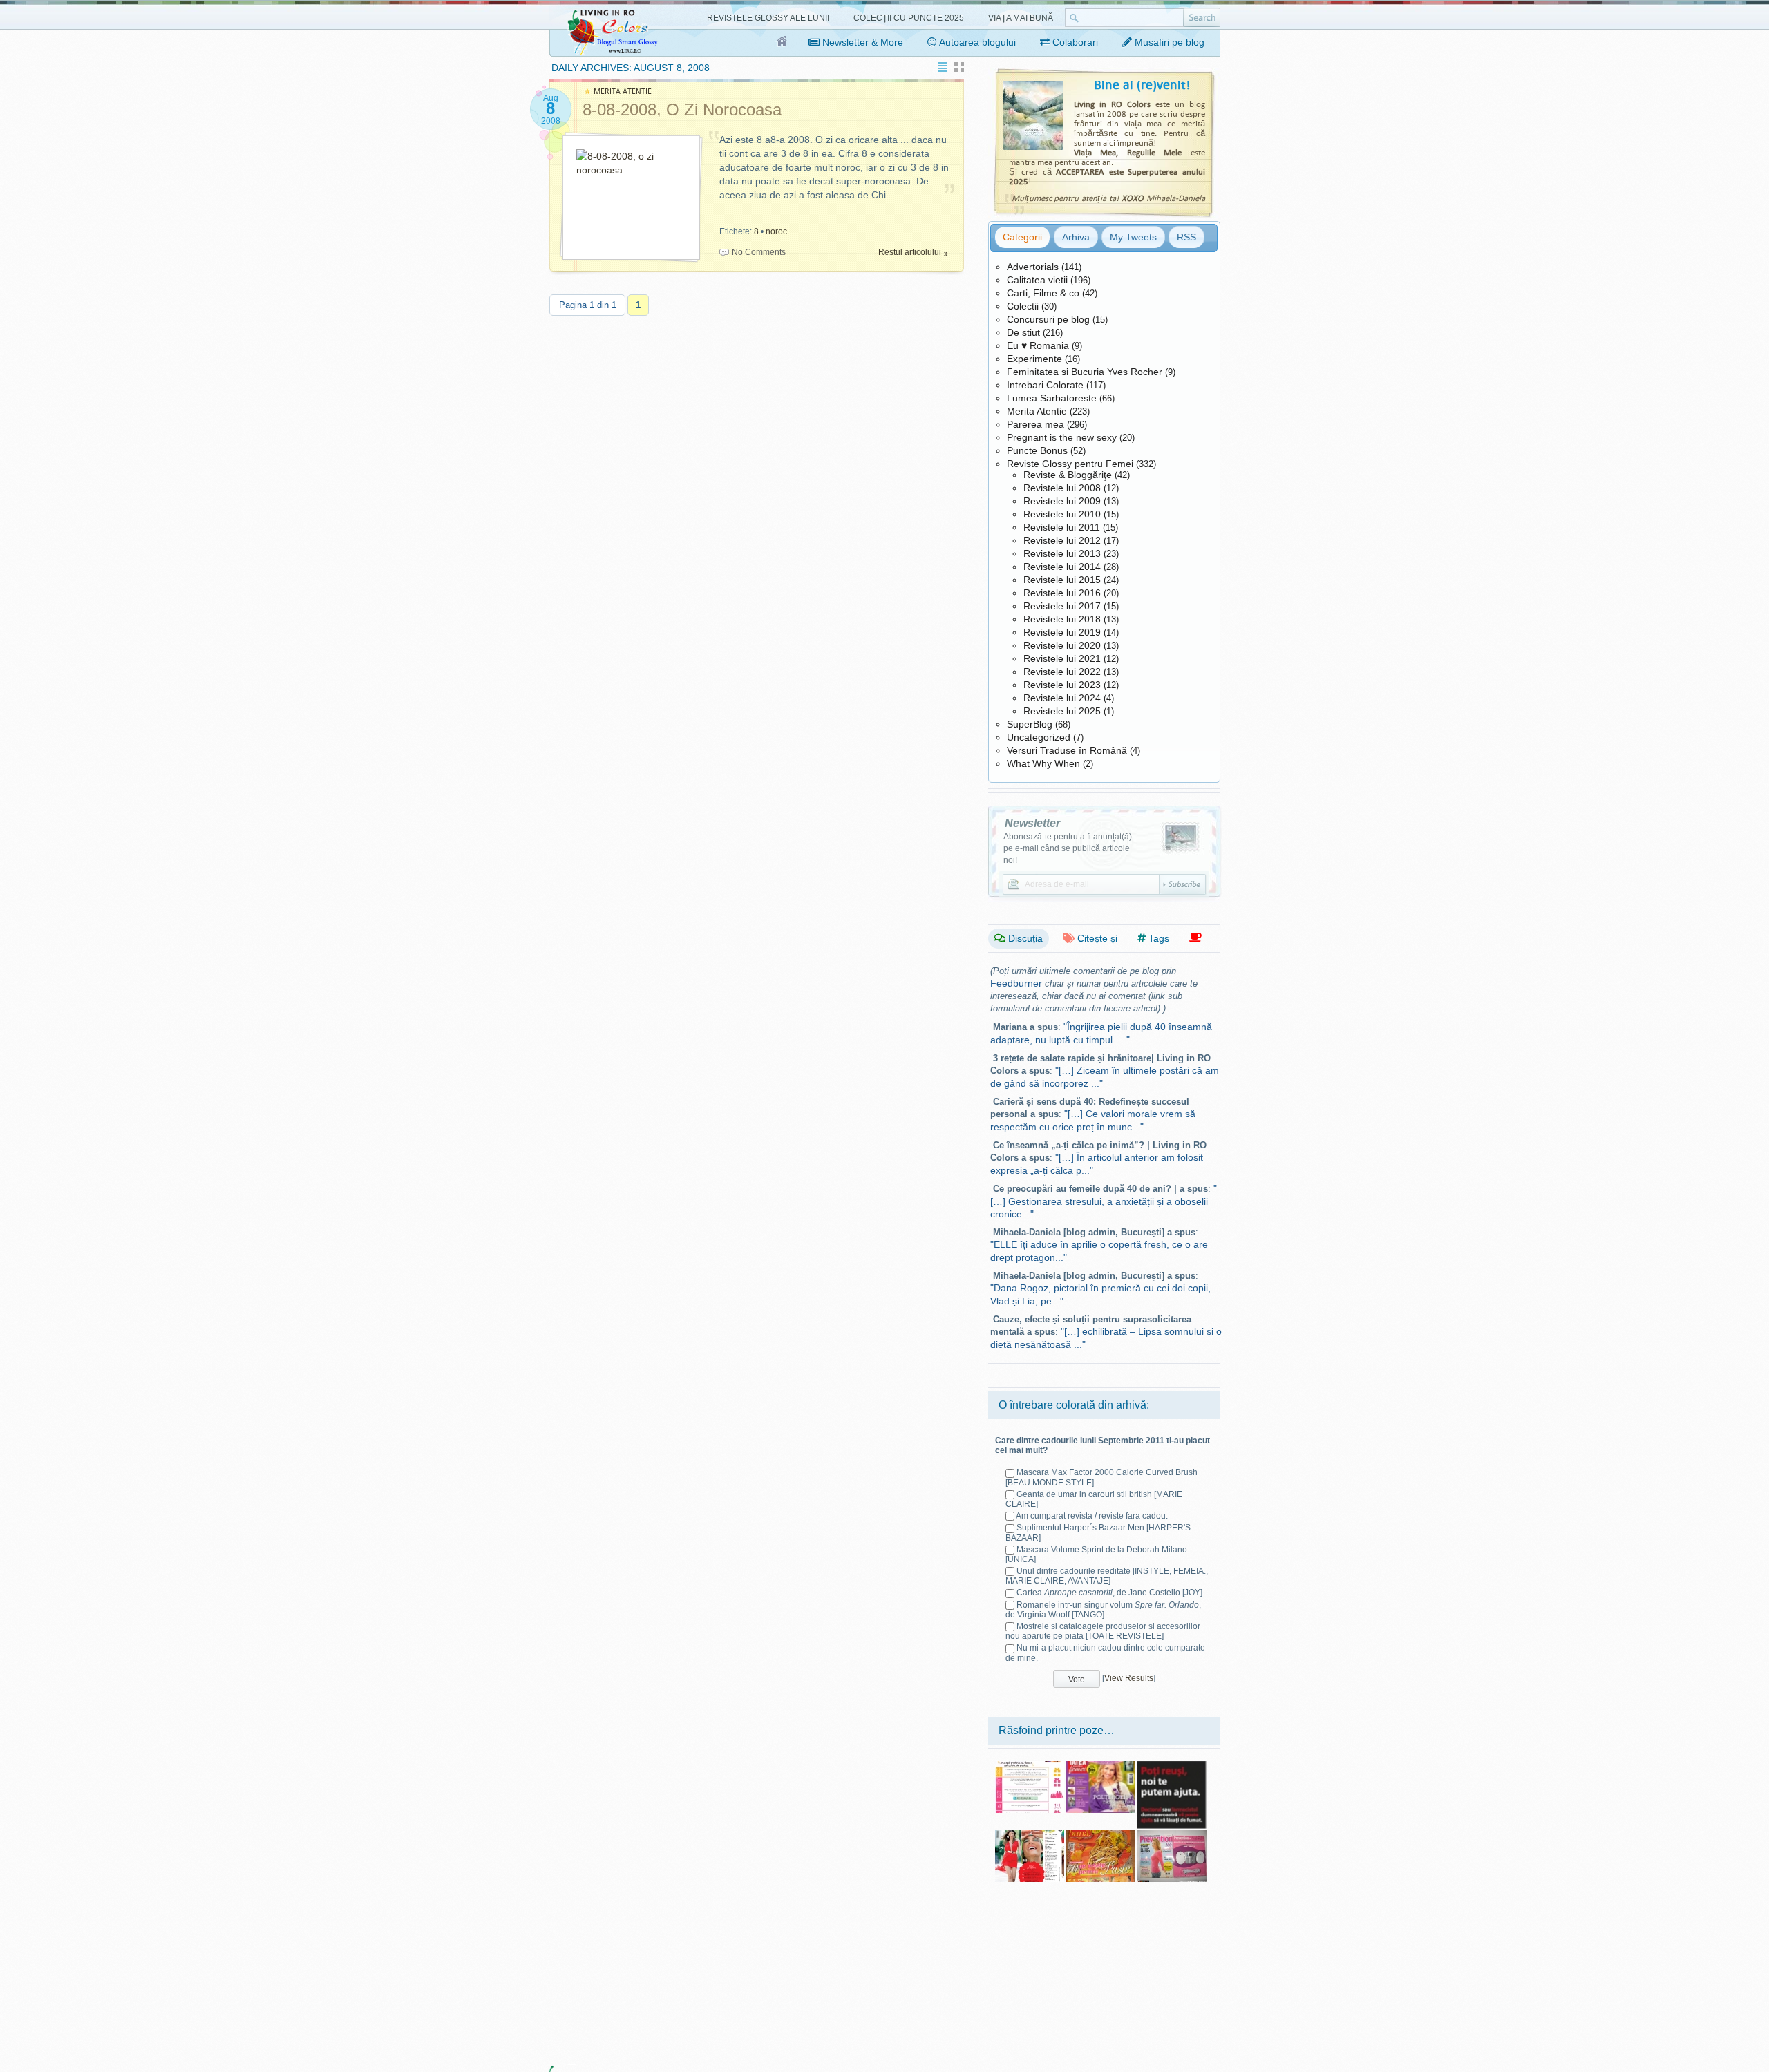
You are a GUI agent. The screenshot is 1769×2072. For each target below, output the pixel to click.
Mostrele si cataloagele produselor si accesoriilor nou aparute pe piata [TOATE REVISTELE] (1103, 1631)
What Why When (1043, 763)
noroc (776, 231)
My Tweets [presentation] (1133, 237)
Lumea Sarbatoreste (1052, 398)
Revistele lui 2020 (1062, 645)
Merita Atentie (1037, 411)
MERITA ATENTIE (623, 92)
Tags (1157, 938)
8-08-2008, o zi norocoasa (682, 110)
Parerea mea (1035, 424)
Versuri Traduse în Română (1067, 750)
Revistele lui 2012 (1062, 540)
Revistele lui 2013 (1062, 553)
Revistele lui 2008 (1062, 488)
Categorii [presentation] (1022, 237)
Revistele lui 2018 (1062, 619)
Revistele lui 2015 (1062, 580)
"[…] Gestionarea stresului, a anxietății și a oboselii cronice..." (1104, 1201)
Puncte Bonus (1037, 450)
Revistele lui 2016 (1062, 593)
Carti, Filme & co (1043, 293)
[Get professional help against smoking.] (1172, 1766)
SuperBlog (1030, 724)
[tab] (1022, 237)
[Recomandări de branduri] (1195, 938)
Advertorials (1033, 267)
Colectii (1023, 306)
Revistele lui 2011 (1062, 527)
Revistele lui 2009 (1062, 501)
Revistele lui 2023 (1062, 685)
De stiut (1023, 332)
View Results (1129, 1678)
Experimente (1034, 359)
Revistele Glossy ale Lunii (768, 18)
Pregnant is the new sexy (1062, 437)
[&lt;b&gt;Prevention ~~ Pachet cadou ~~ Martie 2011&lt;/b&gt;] (1172, 1835)
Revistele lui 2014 (1062, 567)
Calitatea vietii (1037, 280)
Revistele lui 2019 (1062, 632)
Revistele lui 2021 (1062, 658)
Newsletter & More (861, 42)
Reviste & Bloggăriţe (1068, 475)
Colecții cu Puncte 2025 (909, 18)
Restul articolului (910, 252)
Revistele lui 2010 (1062, 514)
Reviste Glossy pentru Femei (1070, 464)
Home (783, 42)
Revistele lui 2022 (1062, 672)
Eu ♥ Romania (1038, 345)
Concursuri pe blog (1048, 319)
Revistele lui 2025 (1062, 711)
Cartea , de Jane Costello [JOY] (1109, 1593)
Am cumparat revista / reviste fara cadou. (1092, 1516)
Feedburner (1016, 983)
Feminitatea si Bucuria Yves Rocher (1085, 372)
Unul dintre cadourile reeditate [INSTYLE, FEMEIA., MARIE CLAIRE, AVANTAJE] (1107, 1576)
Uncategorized (1039, 737)
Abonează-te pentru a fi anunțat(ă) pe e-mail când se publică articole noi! (1068, 848)
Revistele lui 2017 (1062, 606)
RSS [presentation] (1186, 237)
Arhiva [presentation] (1076, 237)
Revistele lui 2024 (1062, 698)
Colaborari (1074, 42)
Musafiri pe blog (1168, 42)
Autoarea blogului (976, 42)
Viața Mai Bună (1021, 18)
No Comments (759, 252)
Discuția (1024, 938)
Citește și (1096, 938)
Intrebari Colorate (1045, 385)
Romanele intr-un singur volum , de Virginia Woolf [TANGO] (1103, 1610)
